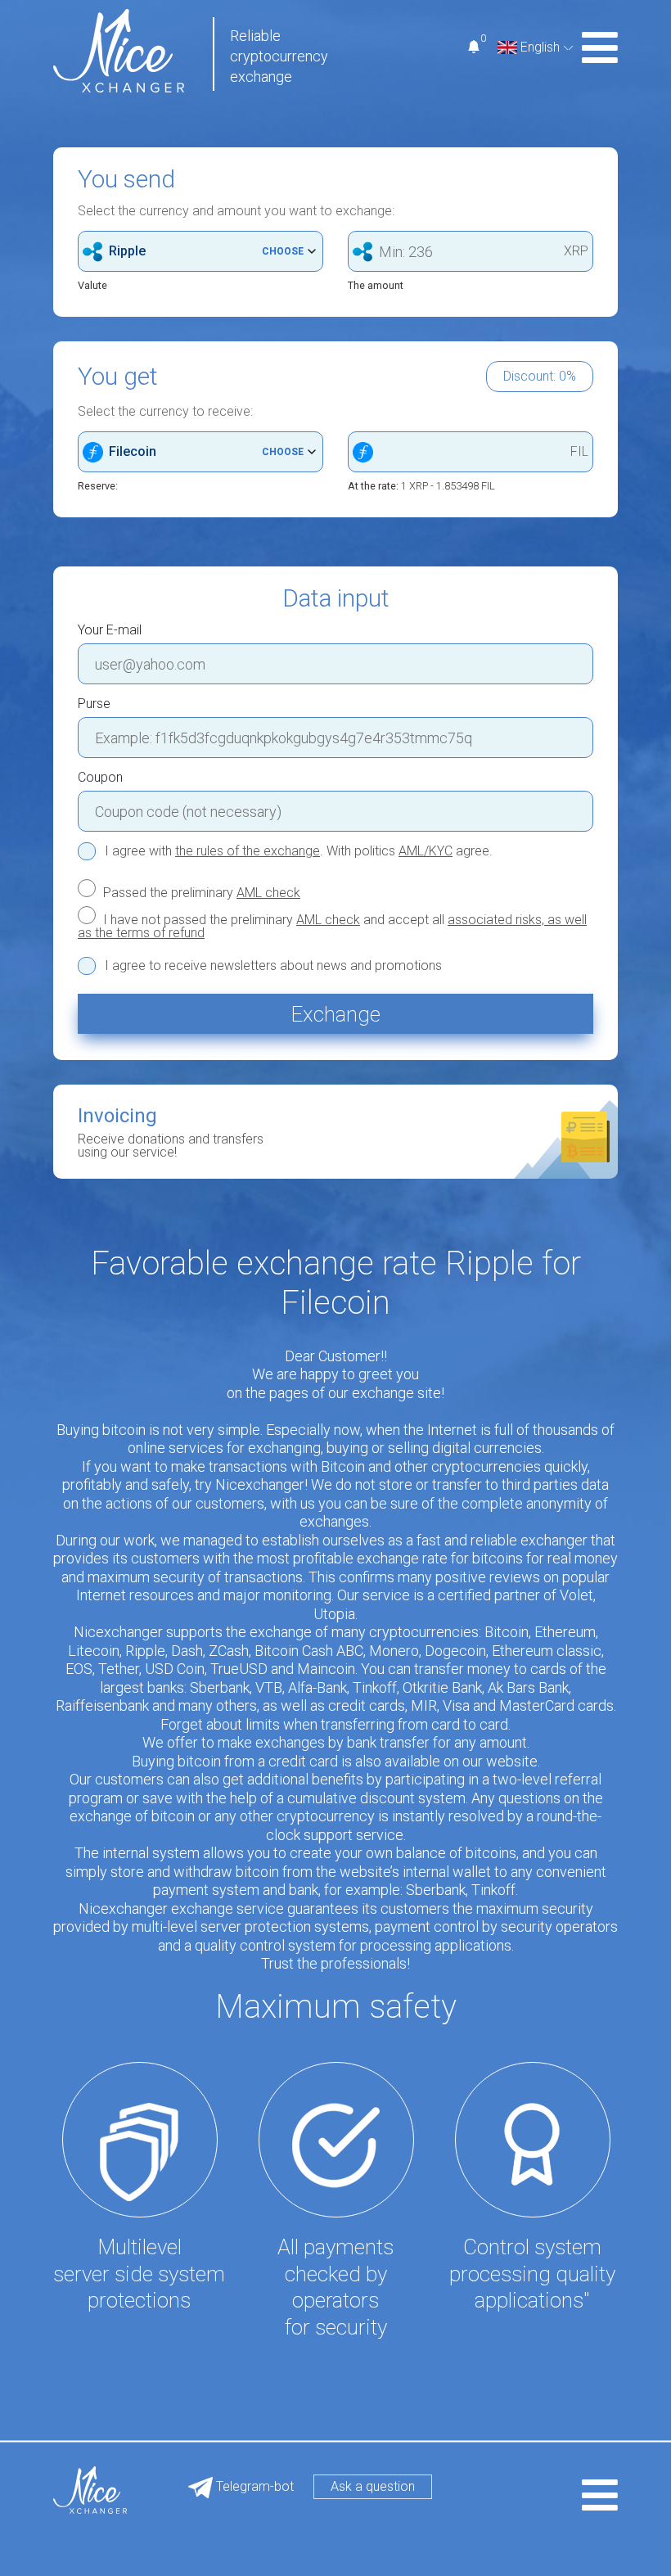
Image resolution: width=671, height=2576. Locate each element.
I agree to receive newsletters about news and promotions (273, 966)
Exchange (335, 1014)
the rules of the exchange (248, 851)
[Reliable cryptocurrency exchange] (119, 50)
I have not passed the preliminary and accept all (332, 926)
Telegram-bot (253, 2486)
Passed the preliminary (200, 892)
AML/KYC (426, 851)
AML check (268, 893)
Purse (94, 704)
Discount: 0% (540, 376)
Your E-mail (110, 630)
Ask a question (373, 2486)
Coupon (100, 778)
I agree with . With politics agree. (299, 851)
